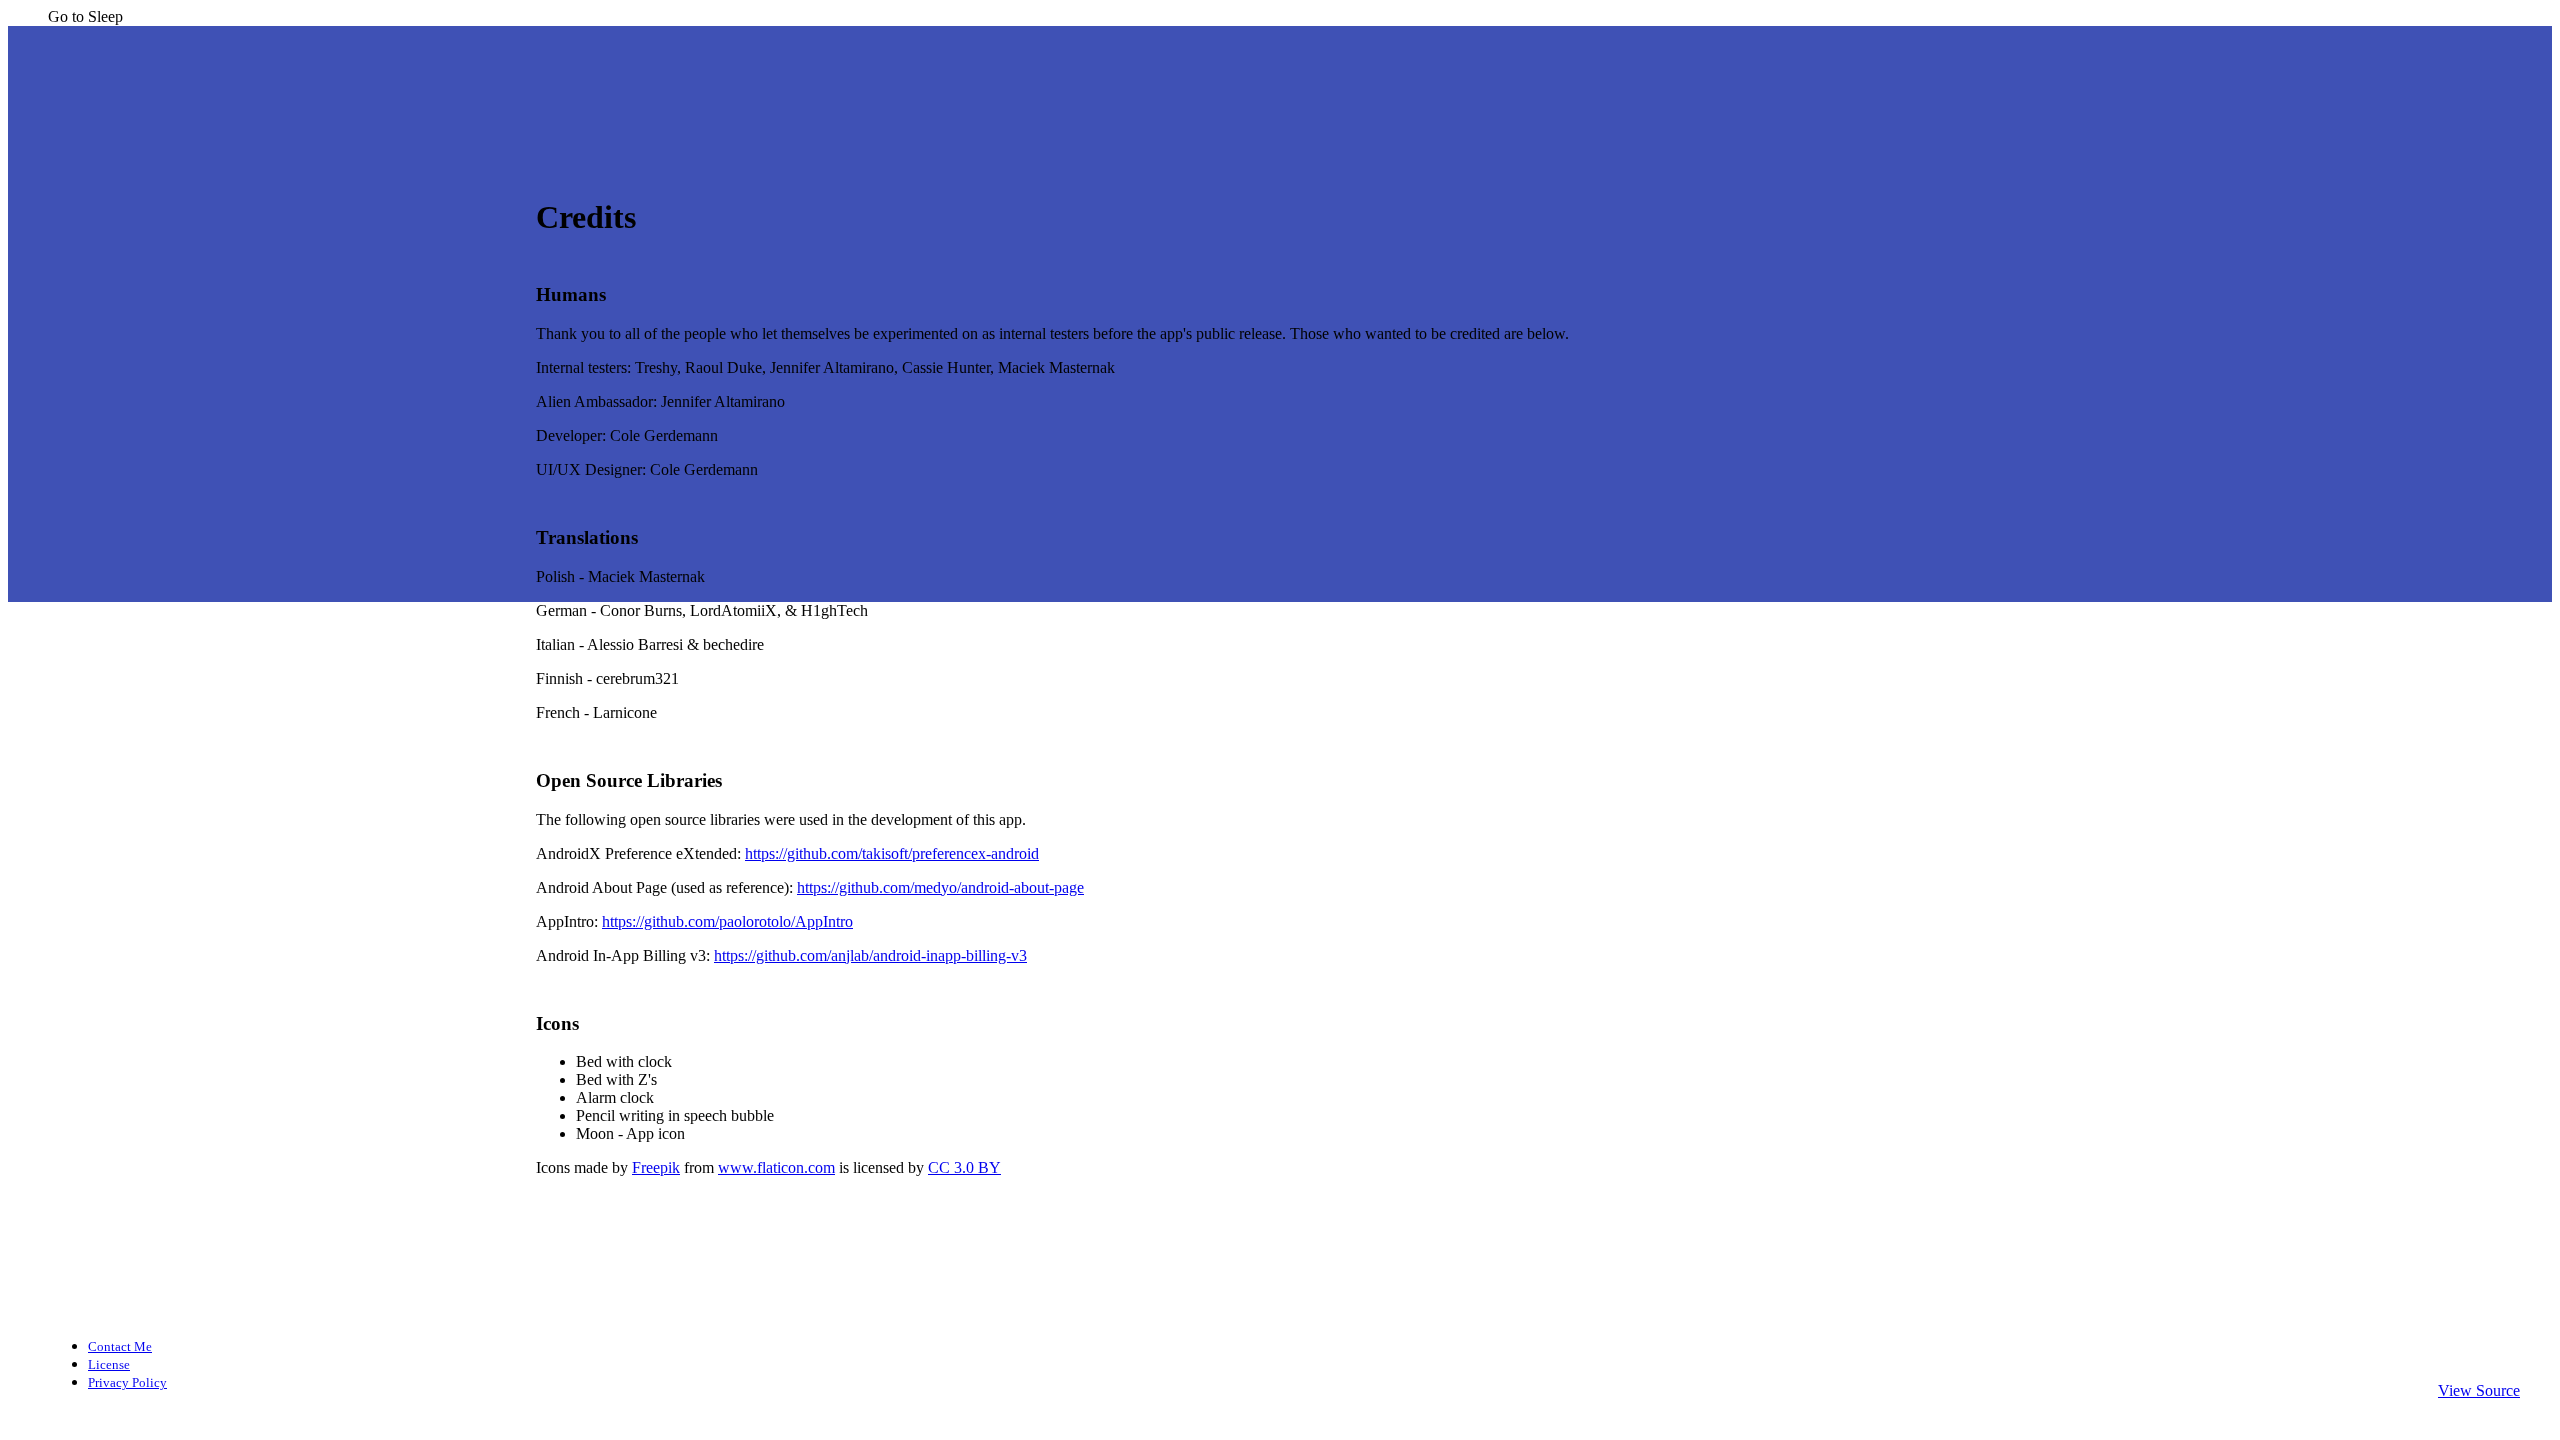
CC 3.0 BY (964, 1167)
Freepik (656, 1167)
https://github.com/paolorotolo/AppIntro (727, 921)
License (109, 1364)
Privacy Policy (127, 1382)
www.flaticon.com (776, 1167)
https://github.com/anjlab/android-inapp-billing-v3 (870, 955)
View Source (2479, 1390)
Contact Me (120, 1346)
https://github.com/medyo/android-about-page (940, 887)
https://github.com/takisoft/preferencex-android (892, 853)
